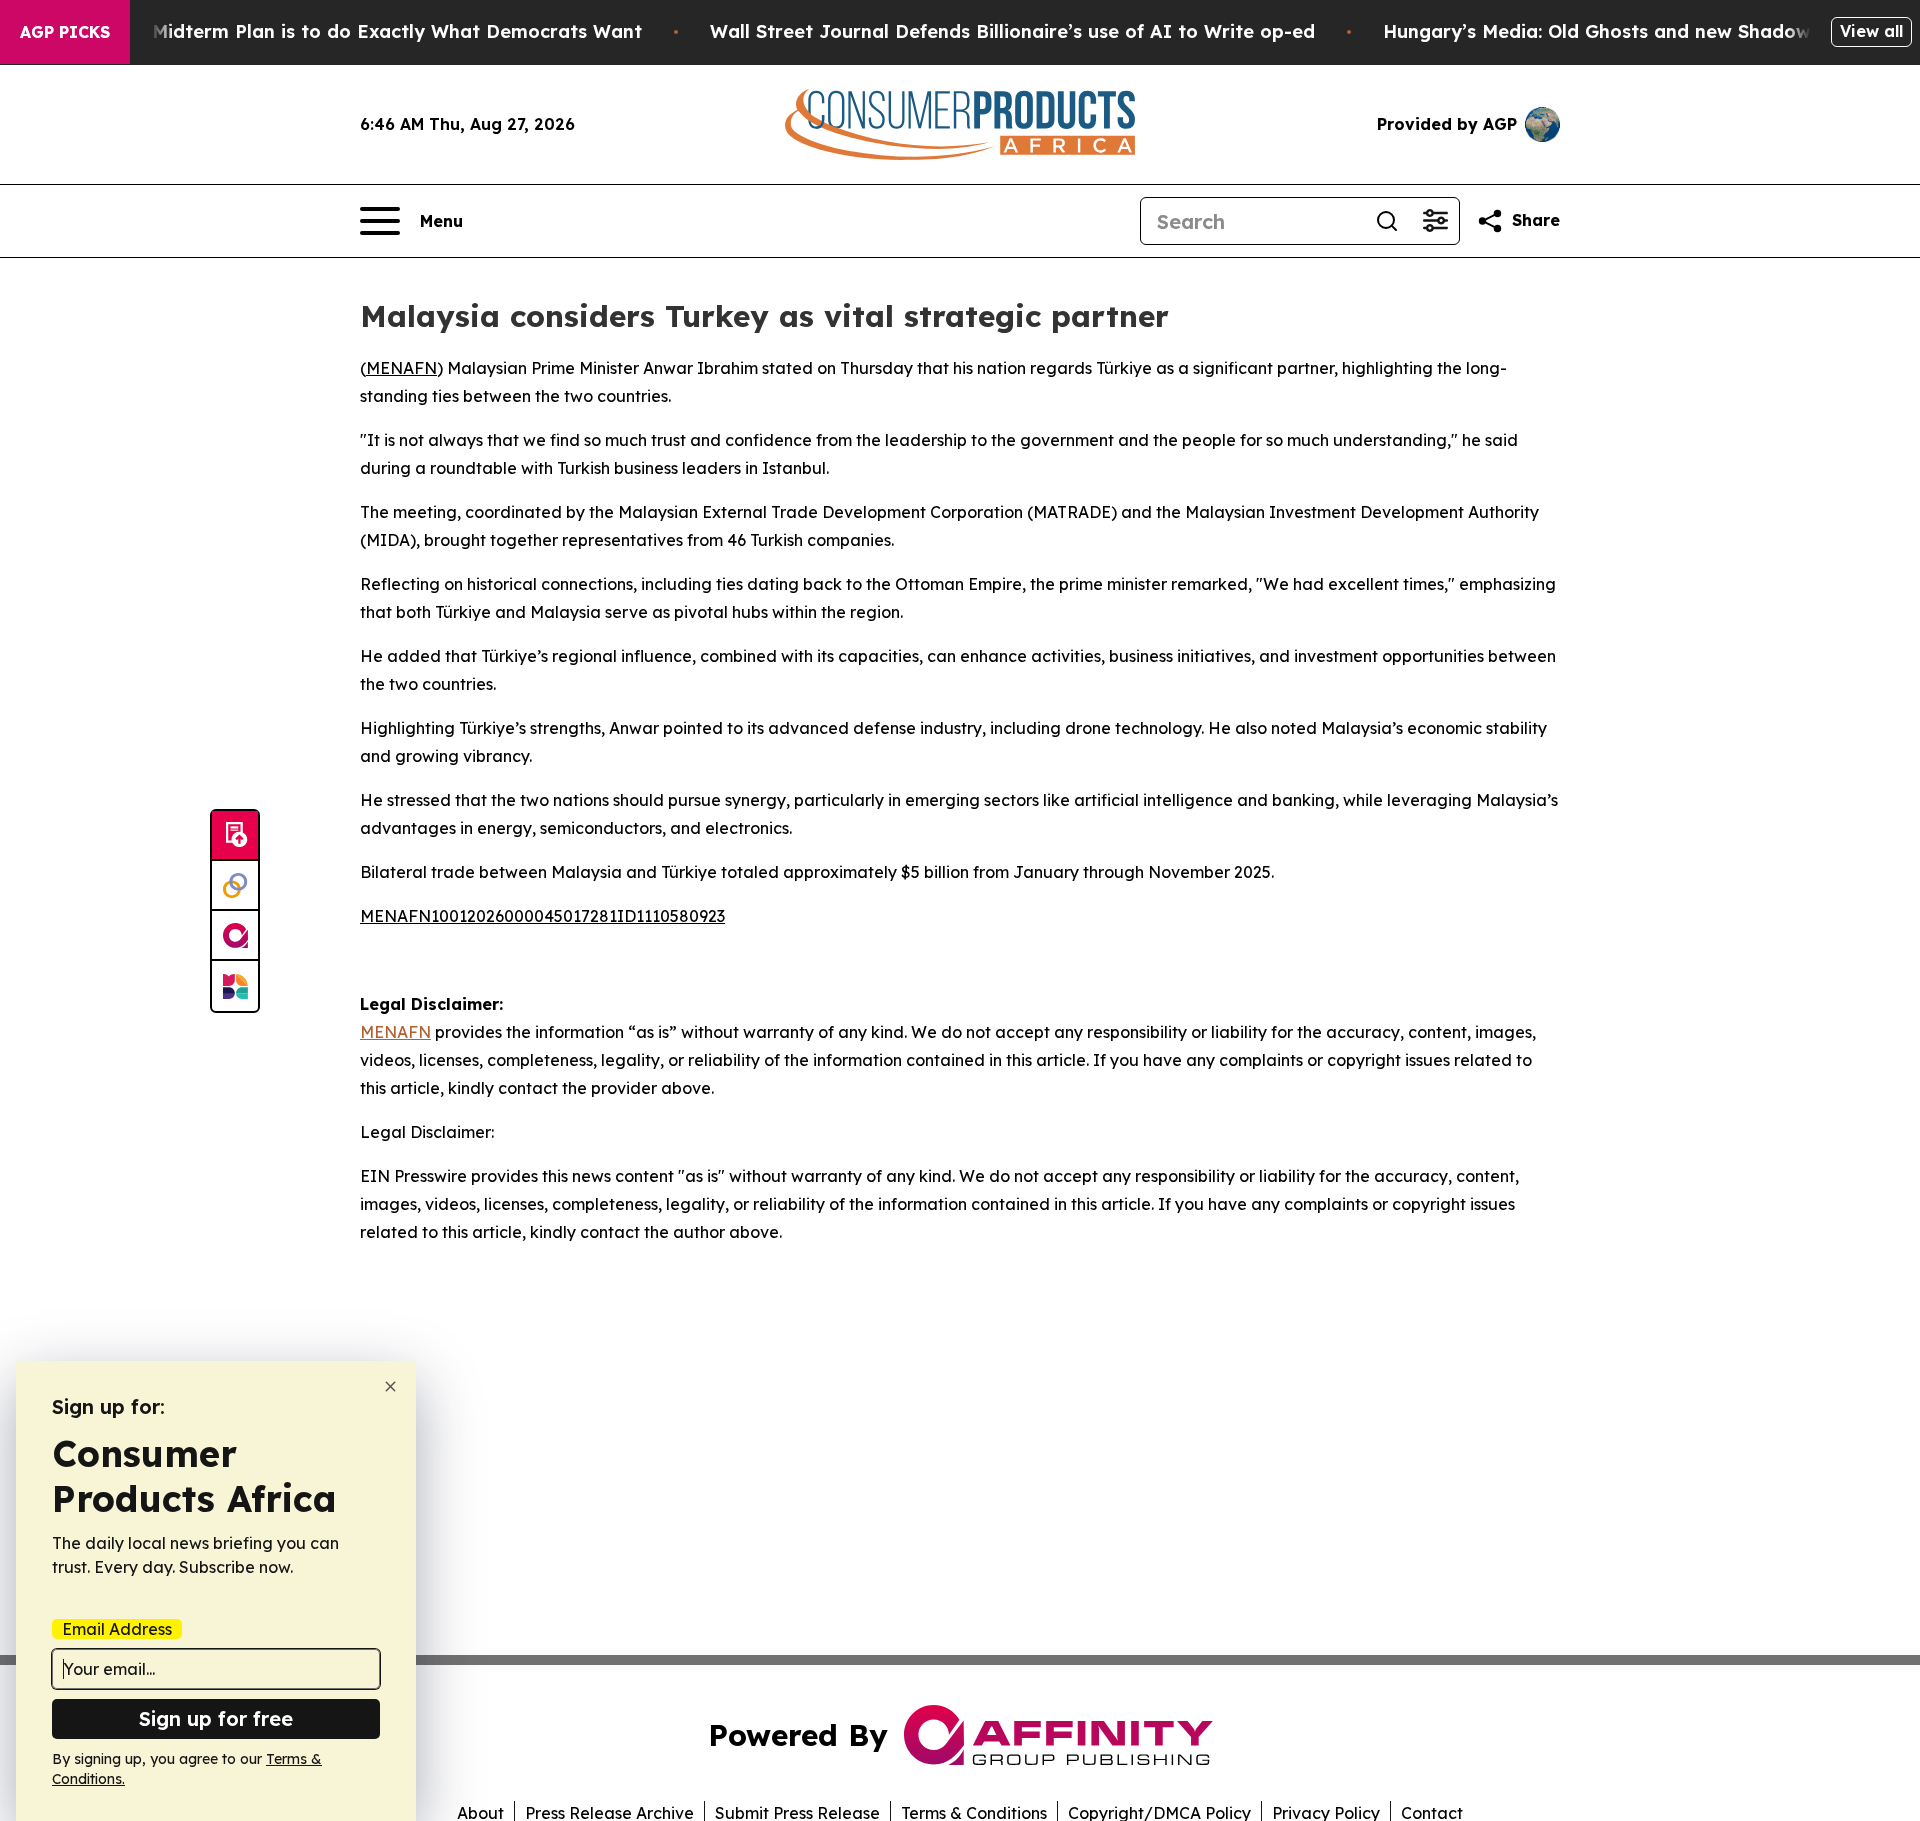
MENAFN (401, 368)
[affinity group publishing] (235, 936)
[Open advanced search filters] (1435, 221)
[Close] (390, 1386)
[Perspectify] (235, 886)
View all (1871, 31)
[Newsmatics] (235, 986)
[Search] (1387, 221)
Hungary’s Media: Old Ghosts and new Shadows (1601, 31)
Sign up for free (216, 1718)
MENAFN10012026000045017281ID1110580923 (542, 916)
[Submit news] (235, 836)
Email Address (117, 1629)
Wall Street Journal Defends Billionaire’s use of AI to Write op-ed (1012, 31)
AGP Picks (65, 32)
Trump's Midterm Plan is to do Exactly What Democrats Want (358, 31)
